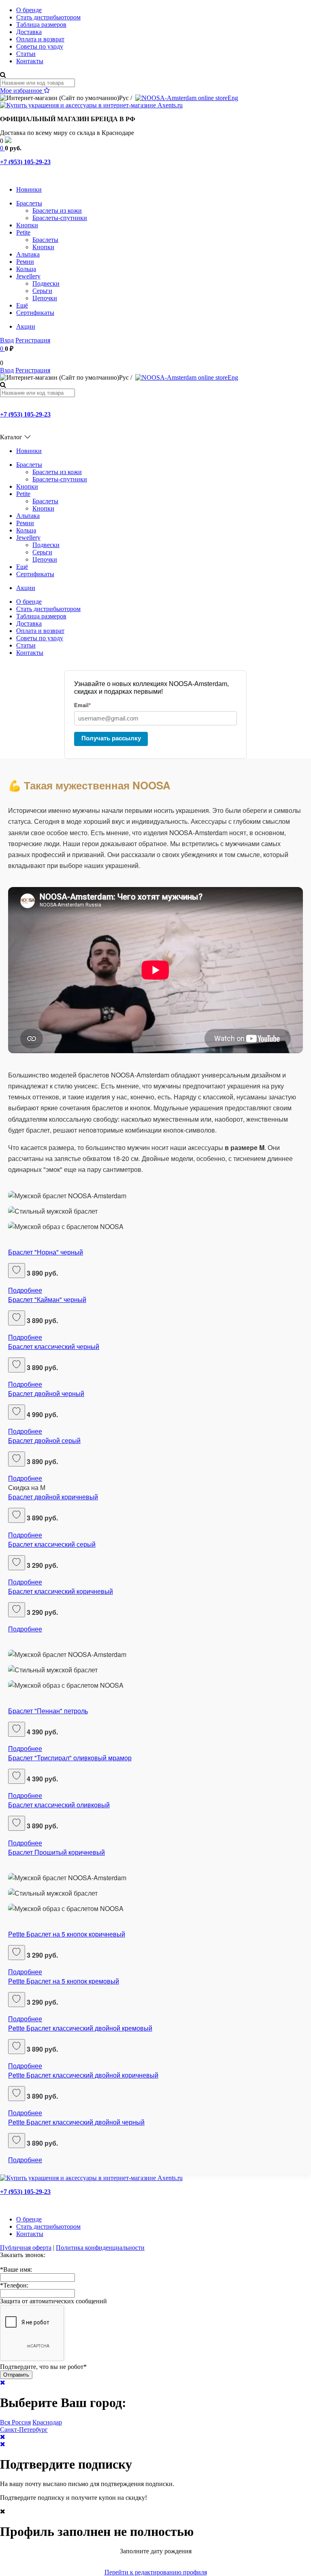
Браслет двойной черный (46, 1393)
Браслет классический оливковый (59, 1805)
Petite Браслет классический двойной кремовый (80, 2028)
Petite (23, 232)
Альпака (28, 254)
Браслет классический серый (52, 1544)
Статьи (26, 54)
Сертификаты (35, 313)
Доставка (29, 32)
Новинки (29, 189)
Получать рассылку (111, 738)
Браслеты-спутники (60, 218)
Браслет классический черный (54, 1346)
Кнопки (27, 225)
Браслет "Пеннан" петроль (48, 1711)
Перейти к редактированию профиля (156, 2572)
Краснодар (47, 2422)
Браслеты (29, 203)
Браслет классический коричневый (61, 1591)
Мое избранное (22, 91)
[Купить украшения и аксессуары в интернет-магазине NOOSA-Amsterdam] (91, 2178)
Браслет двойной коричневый (53, 1497)
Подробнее (25, 1290)
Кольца (26, 269)
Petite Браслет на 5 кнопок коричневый (67, 1934)
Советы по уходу (40, 46)
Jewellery (28, 276)
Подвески (46, 283)
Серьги (42, 291)
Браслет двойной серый (44, 1440)
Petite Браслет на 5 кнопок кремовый (64, 1981)
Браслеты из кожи (57, 211)
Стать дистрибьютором (48, 17)
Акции (26, 326)
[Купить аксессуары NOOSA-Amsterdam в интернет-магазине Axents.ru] (91, 105)
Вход (7, 340)
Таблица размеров (41, 25)
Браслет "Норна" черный (46, 1252)
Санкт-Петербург (24, 2430)
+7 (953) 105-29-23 (25, 162)
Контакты (30, 61)
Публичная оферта (26, 2248)
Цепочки (45, 298)
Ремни (25, 262)
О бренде (29, 10)
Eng (233, 98)
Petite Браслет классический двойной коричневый (83, 2075)
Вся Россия (15, 2422)
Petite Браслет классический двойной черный (76, 2122)
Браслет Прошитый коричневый (56, 1852)
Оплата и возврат (40, 39)
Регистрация (33, 340)
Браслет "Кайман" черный (47, 1299)
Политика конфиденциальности (100, 2248)
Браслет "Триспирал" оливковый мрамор (70, 1758)
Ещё (22, 305)
